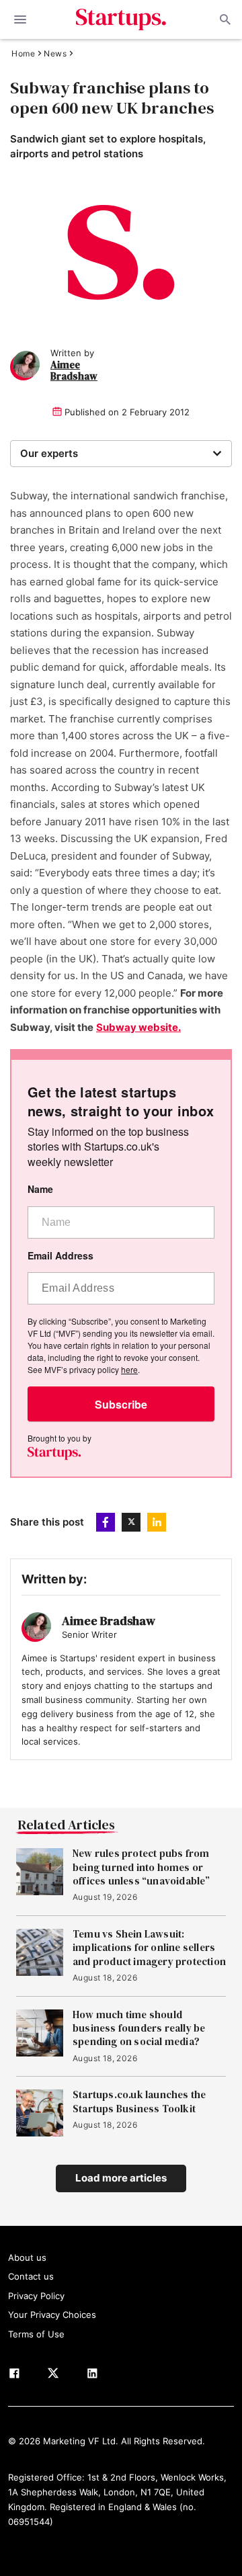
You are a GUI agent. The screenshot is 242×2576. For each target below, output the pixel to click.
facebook (106, 1522)
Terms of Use (36, 2334)
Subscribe (121, 1404)
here (129, 1369)
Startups (121, 19)
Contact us (31, 2276)
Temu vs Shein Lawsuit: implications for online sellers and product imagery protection (149, 1948)
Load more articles (121, 2178)
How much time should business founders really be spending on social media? (139, 2029)
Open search (224, 19)
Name (40, 1189)
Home (23, 54)
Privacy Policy (36, 2296)
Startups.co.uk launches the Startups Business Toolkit (139, 2102)
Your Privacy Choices (52, 2315)
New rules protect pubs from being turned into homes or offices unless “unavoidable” (142, 1867)
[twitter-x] (53, 2376)
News (55, 54)
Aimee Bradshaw (74, 371)
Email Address (61, 1256)
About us (27, 2257)
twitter (131, 1522)
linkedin (157, 1522)
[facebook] (14, 2376)
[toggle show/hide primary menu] (20, 19)
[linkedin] (92, 2376)
